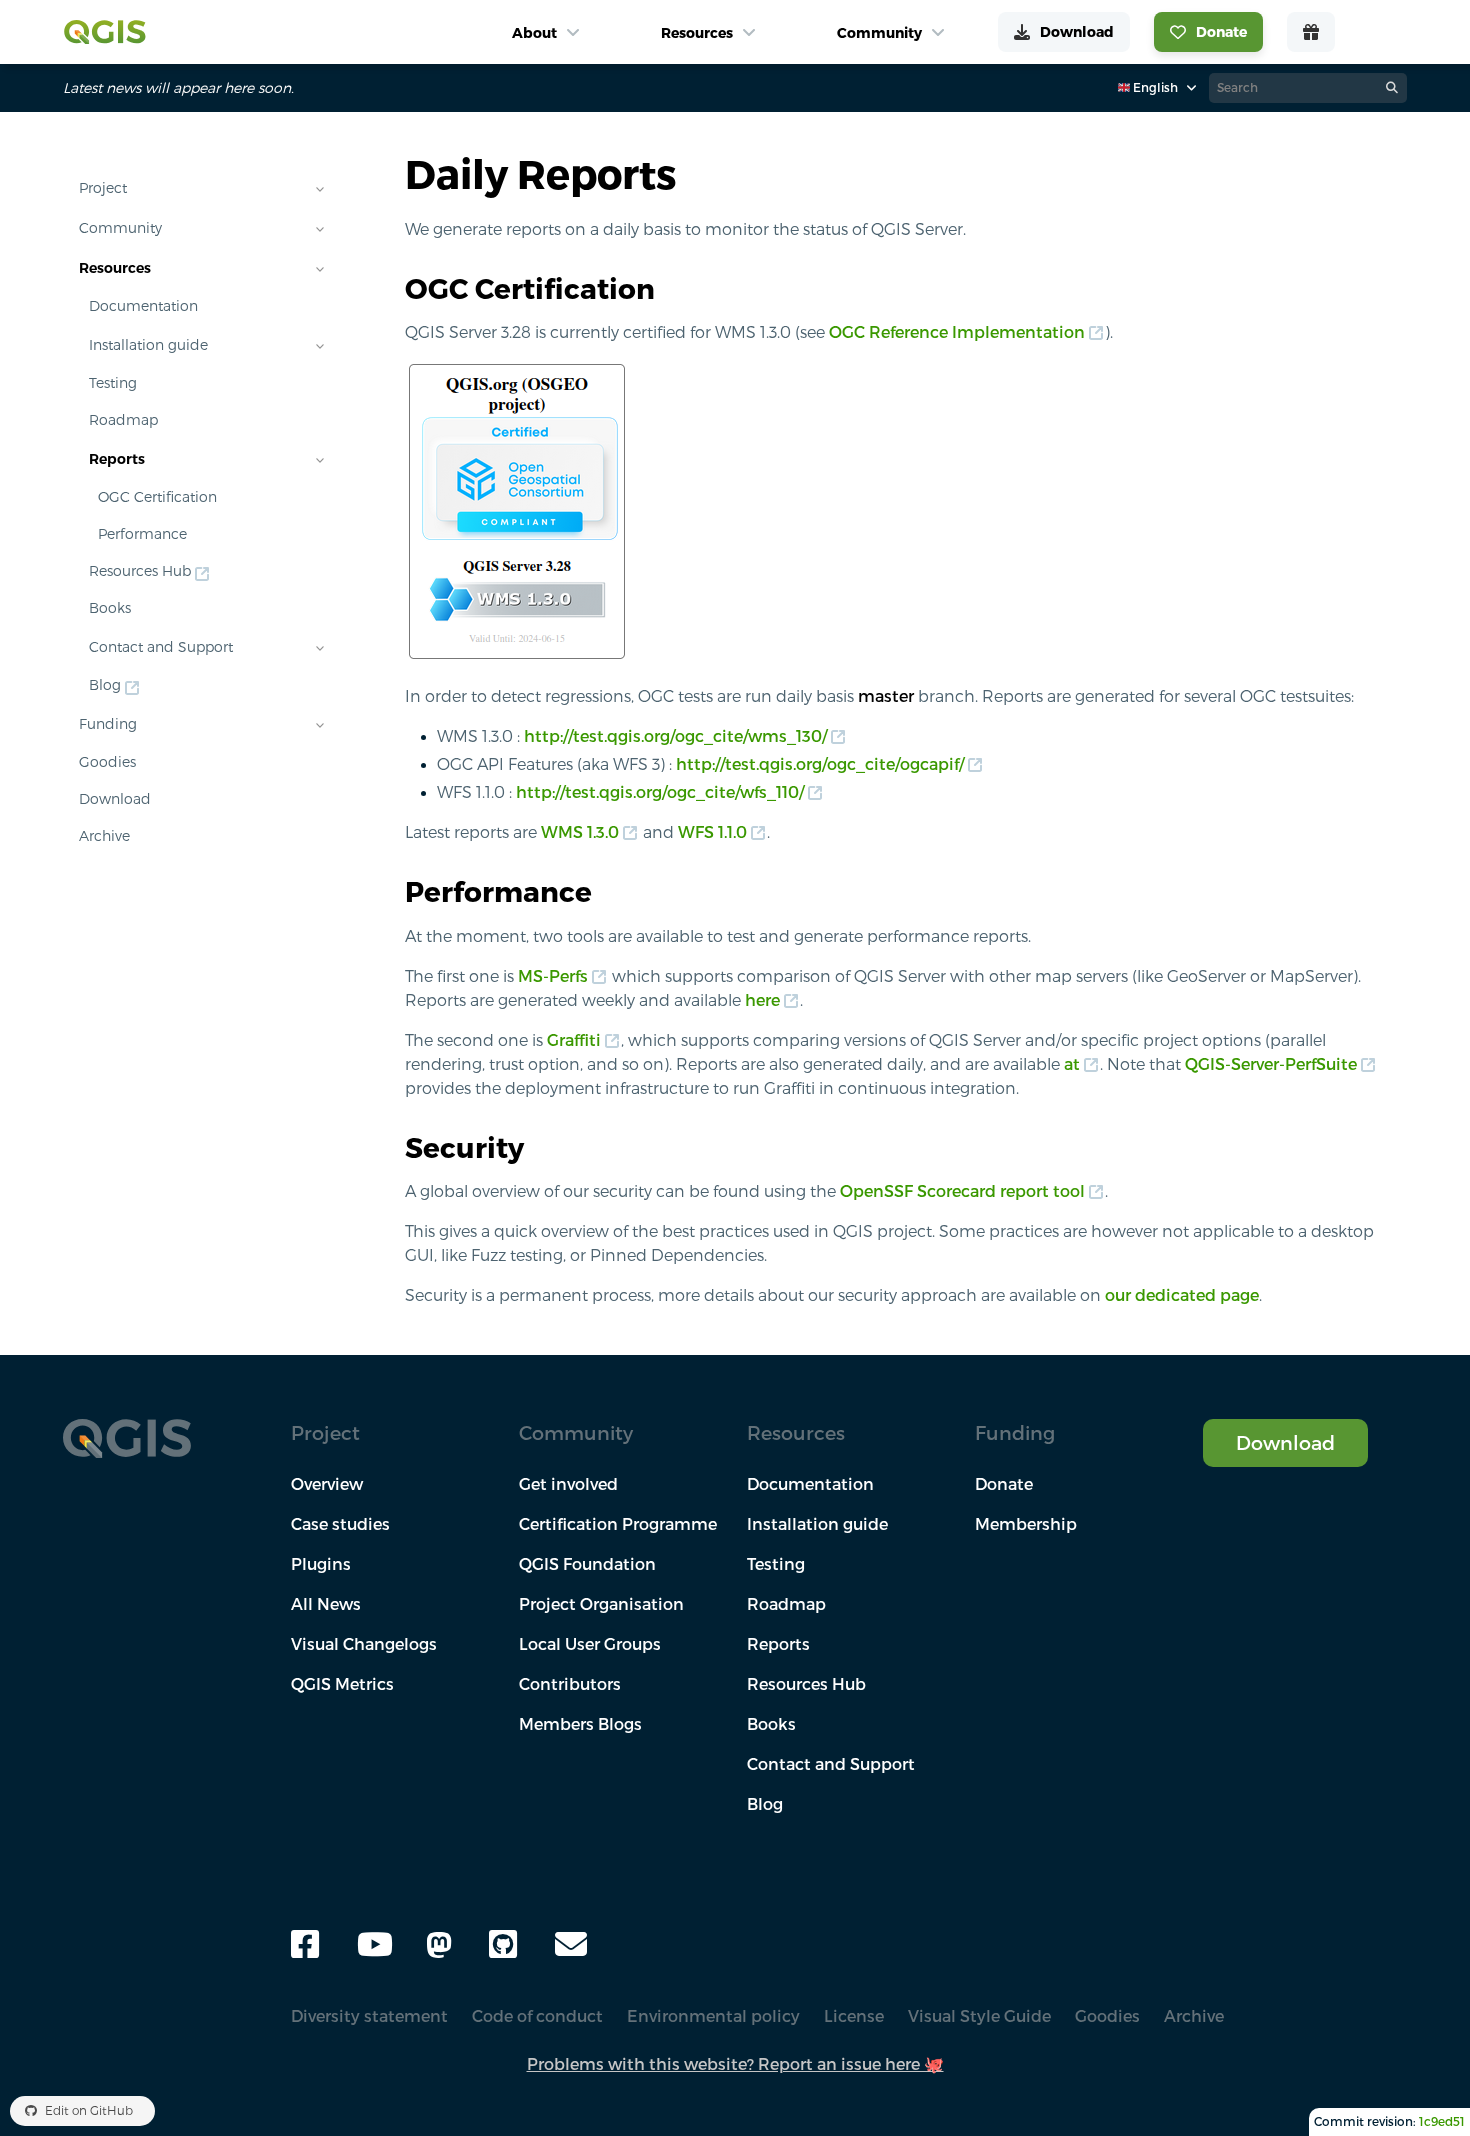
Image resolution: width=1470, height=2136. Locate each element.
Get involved (568, 1484)
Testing (113, 383)
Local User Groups (590, 1644)
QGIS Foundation (587, 1564)
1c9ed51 (1442, 2121)
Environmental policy (713, 2016)
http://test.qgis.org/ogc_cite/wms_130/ (675, 736)
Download (115, 799)
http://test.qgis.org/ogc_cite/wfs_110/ (660, 792)
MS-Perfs (553, 976)
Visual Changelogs (364, 1644)
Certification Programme (618, 1524)
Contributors (570, 1684)
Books (110, 608)
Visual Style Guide (979, 2016)
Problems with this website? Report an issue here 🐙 (735, 2064)
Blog (105, 685)
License (854, 2016)
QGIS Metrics (342, 1684)
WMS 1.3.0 (580, 832)
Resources (115, 268)
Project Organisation (601, 1604)
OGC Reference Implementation (957, 332)
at (1072, 1064)
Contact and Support (161, 647)
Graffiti (574, 1040)
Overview (327, 1484)
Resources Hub (140, 571)
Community (120, 228)
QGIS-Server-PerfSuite (1271, 1064)
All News (326, 1604)
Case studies (340, 1524)
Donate (1004, 1484)
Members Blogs (580, 1724)
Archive (104, 836)
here (762, 1000)
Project (103, 188)
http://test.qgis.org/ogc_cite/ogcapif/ (820, 764)
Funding (108, 724)
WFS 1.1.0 (712, 832)
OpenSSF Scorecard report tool (962, 1191)
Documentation (143, 306)
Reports (117, 459)
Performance (142, 534)
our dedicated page (1182, 1295)
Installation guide (148, 345)
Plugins (321, 1564)
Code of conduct (537, 2016)
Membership (1026, 1524)
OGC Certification (157, 497)
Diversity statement (369, 2016)
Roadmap (123, 420)
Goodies (107, 762)
